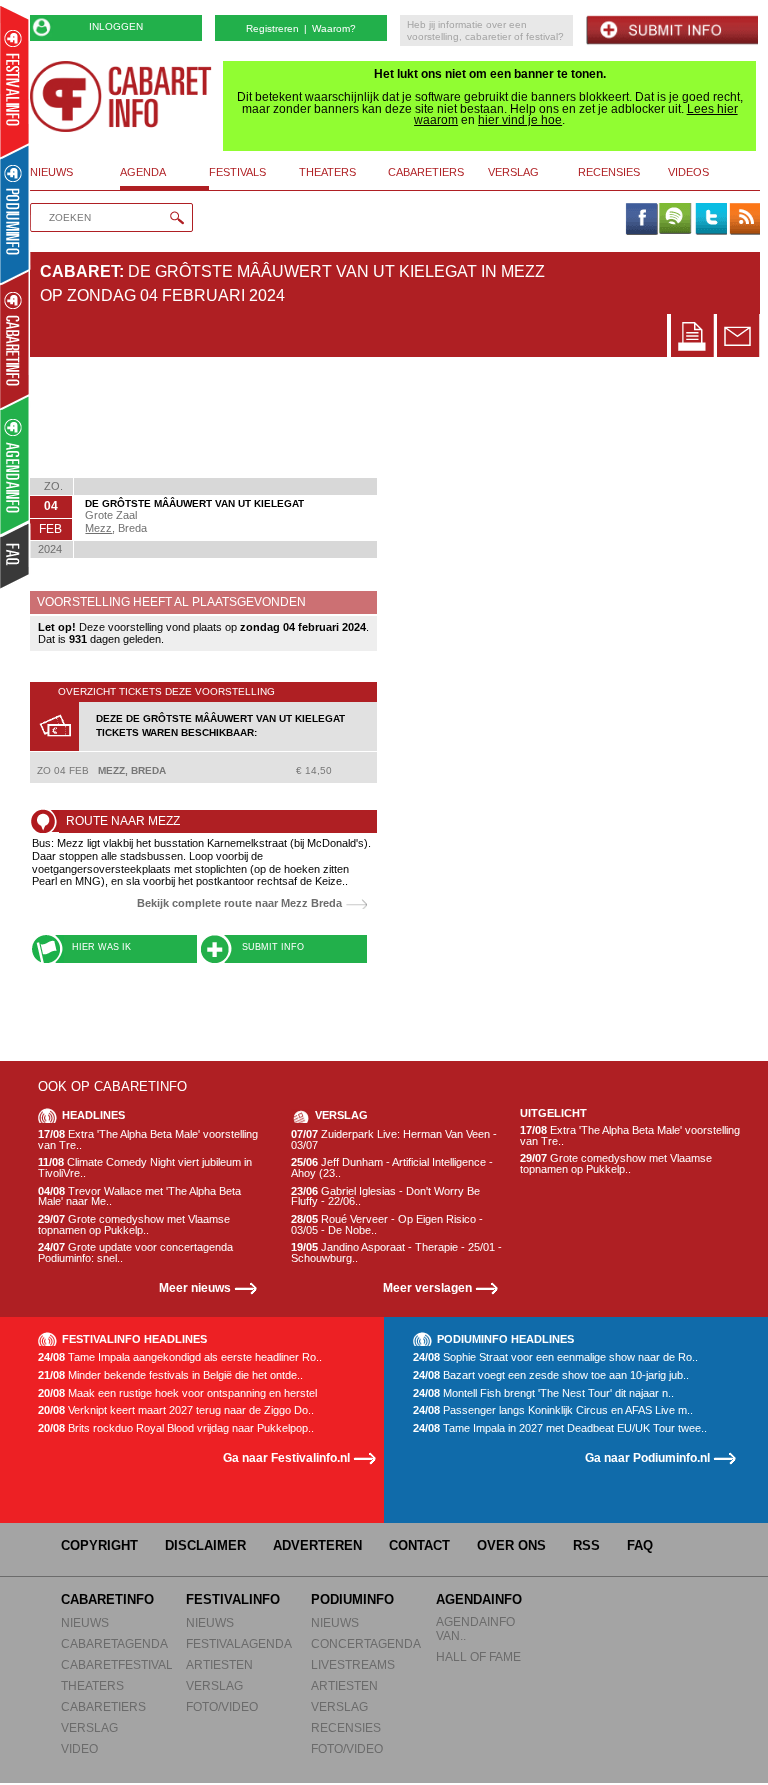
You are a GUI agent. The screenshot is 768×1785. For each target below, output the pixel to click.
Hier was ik (101, 947)
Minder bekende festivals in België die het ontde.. (170, 1375)
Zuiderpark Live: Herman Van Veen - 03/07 (394, 1139)
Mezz (98, 528)
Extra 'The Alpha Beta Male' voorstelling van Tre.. (148, 1139)
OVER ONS (511, 1545)
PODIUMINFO (352, 1599)
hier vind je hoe (520, 120)
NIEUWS (85, 1622)
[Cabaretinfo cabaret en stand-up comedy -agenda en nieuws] (14, 339)
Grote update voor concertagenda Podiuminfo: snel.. (135, 1252)
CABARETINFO (107, 1599)
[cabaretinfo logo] (121, 96)
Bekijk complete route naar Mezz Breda (239, 903)
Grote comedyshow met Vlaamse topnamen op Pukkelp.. (134, 1224)
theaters (327, 172)
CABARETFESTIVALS (121, 1664)
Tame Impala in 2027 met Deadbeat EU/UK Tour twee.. (560, 1428)
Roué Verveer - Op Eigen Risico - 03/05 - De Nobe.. (387, 1224)
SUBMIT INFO (273, 947)
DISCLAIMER (205, 1545)
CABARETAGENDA (114, 1643)
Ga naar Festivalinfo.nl (286, 1457)
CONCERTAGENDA (366, 1643)
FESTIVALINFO (233, 1599)
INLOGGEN (116, 26)
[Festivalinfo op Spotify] (675, 220)
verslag (513, 172)
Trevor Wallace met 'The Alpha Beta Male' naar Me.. (139, 1196)
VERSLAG (89, 1727)
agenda (143, 172)
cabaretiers (426, 172)
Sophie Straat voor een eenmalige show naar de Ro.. (555, 1357)
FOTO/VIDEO (222, 1706)
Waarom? (334, 28)
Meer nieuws (195, 1287)
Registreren (272, 28)
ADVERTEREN (317, 1545)
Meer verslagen (427, 1287)
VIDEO (79, 1748)
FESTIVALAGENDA (239, 1643)
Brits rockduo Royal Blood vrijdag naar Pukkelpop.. (176, 1428)
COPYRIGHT (99, 1545)
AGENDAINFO (479, 1599)
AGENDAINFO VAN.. (475, 1628)
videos (688, 172)
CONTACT (419, 1545)
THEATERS (92, 1685)
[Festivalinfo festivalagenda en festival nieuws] (14, 81)
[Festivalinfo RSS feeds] (745, 220)
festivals (237, 172)
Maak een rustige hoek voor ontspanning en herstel (177, 1393)
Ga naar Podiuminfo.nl (647, 1457)
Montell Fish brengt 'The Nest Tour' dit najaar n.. (543, 1393)
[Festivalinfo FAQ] (15, 556)
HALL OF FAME (478, 1656)
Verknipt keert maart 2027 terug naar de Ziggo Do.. (176, 1410)
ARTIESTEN (219, 1664)
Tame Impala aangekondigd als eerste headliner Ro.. (180, 1357)
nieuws (51, 172)
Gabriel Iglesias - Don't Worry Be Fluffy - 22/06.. (385, 1196)
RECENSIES (346, 1727)
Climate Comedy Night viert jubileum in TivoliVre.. (145, 1167)
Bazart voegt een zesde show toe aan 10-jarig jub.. (551, 1375)
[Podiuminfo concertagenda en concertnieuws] (15, 213)
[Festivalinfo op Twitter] (710, 220)
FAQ (640, 1545)
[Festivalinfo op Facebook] (641, 220)
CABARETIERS (103, 1706)
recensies (609, 172)
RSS (586, 1545)
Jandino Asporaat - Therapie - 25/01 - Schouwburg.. (396, 1252)
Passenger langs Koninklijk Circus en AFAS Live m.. (553, 1410)
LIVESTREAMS (353, 1664)
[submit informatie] (672, 30)
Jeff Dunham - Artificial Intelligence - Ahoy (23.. (392, 1167)
